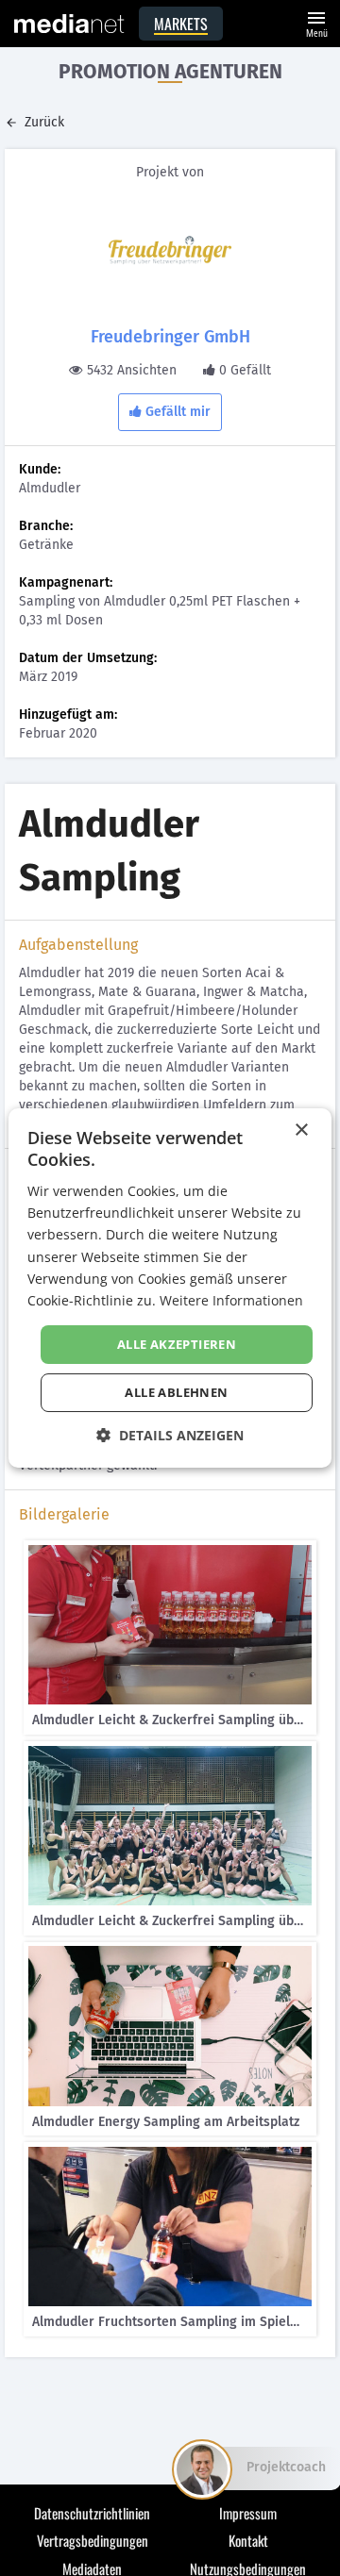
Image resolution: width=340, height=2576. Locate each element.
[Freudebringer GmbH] (170, 250)
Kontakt (248, 2540)
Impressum (248, 2513)
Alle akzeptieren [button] (177, 1344)
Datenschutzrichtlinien (92, 2513)
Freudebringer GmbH (170, 337)
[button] (170, 1435)
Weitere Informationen (231, 1300)
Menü (316, 22)
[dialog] (170, 1288)
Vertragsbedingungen (93, 2540)
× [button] (301, 1130)
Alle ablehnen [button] (176, 1392)
